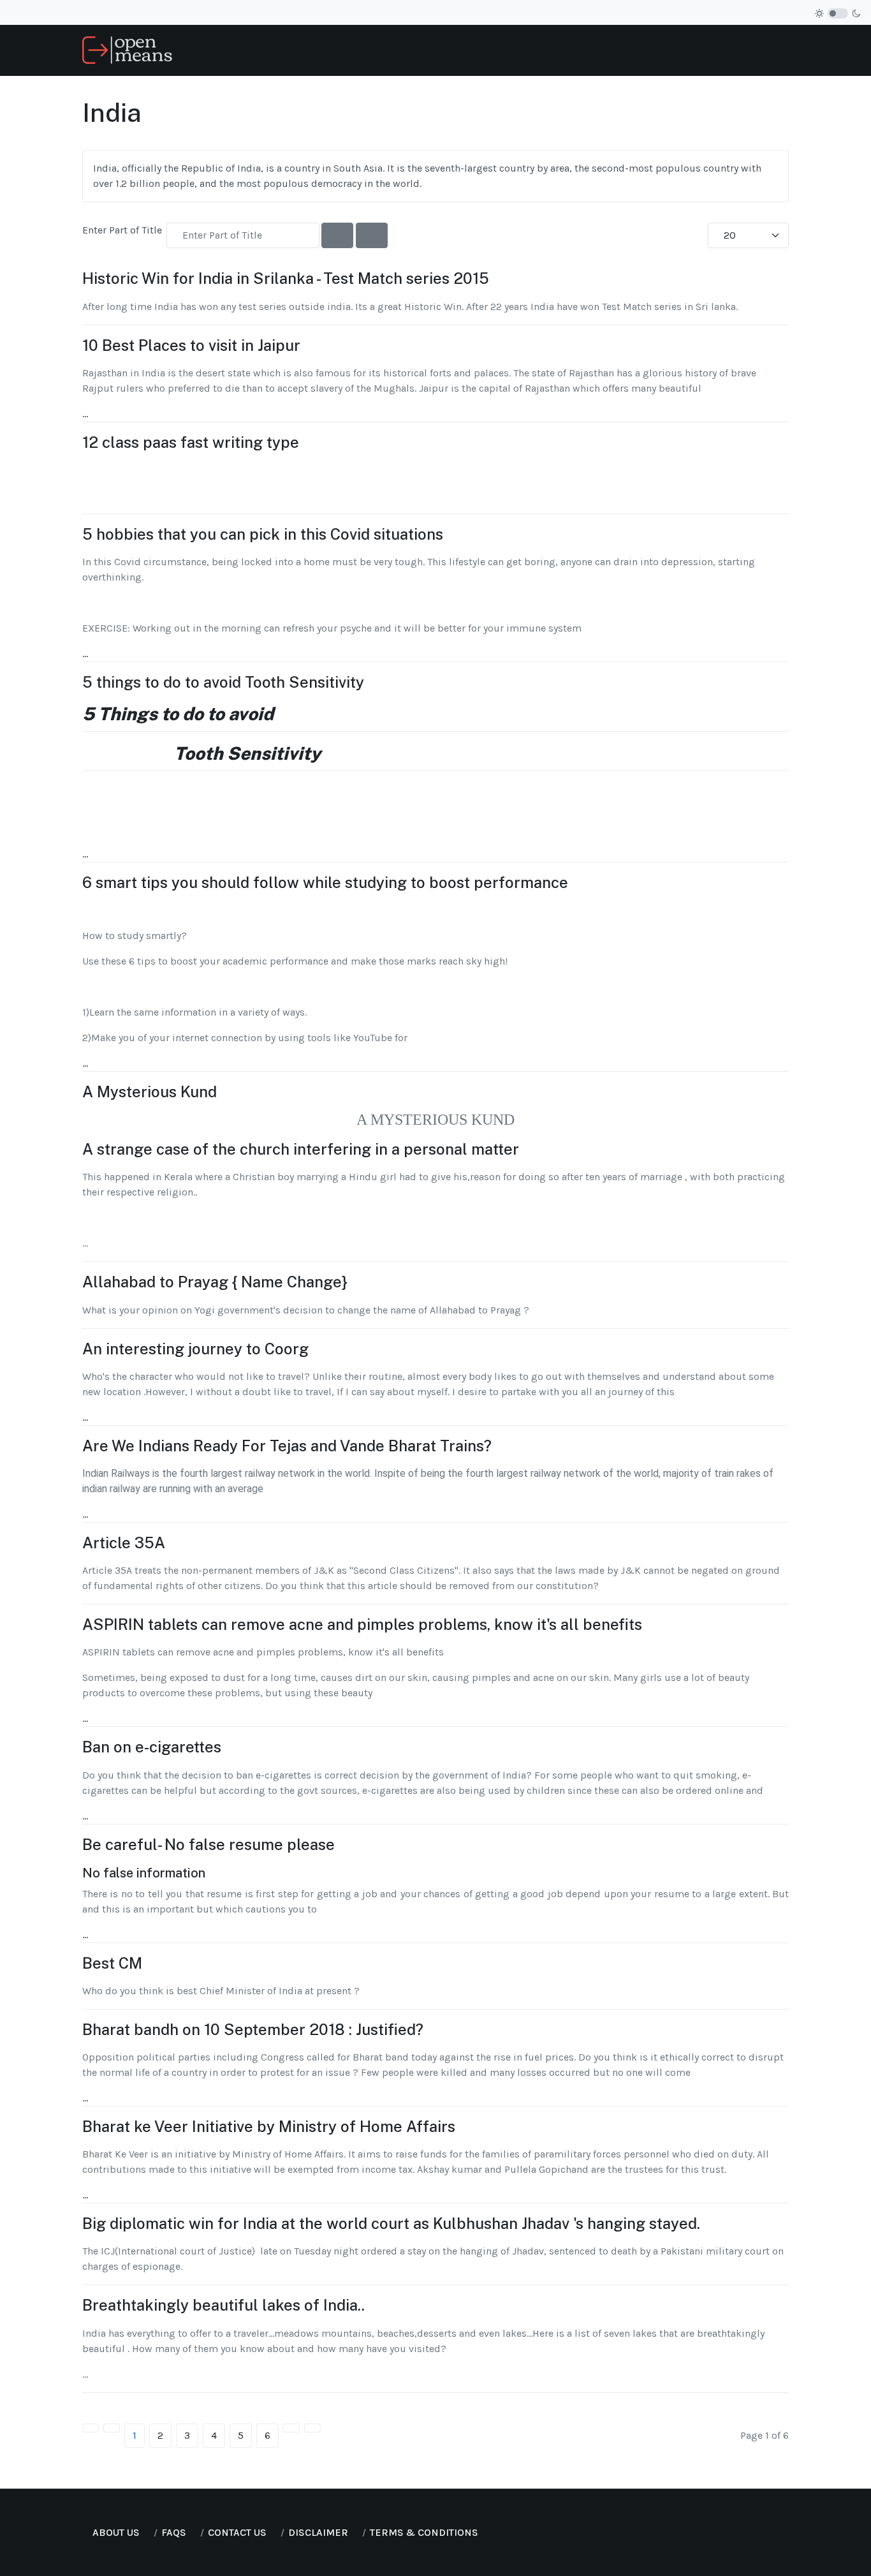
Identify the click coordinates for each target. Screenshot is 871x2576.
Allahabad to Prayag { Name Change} (215, 1282)
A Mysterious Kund (150, 1092)
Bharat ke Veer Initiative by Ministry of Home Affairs (269, 2126)
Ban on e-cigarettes (152, 1747)
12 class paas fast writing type (191, 442)
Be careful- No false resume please (209, 1844)
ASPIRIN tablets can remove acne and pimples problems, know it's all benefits (362, 1624)
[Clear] (372, 235)
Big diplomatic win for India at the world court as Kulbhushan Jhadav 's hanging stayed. (391, 2223)
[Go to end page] (312, 2428)
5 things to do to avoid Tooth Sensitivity (223, 682)
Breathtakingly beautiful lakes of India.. (223, 2305)
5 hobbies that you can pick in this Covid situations (263, 534)
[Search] (337, 235)
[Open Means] (127, 49)
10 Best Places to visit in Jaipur (191, 345)
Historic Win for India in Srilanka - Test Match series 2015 (286, 278)
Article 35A (124, 1543)
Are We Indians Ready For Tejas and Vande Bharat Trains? (287, 1446)
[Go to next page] (291, 2428)
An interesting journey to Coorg (195, 1349)
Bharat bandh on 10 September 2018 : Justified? (253, 2029)
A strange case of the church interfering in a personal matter (301, 1149)
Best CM (112, 1963)
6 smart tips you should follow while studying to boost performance (325, 882)
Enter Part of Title (123, 230)
